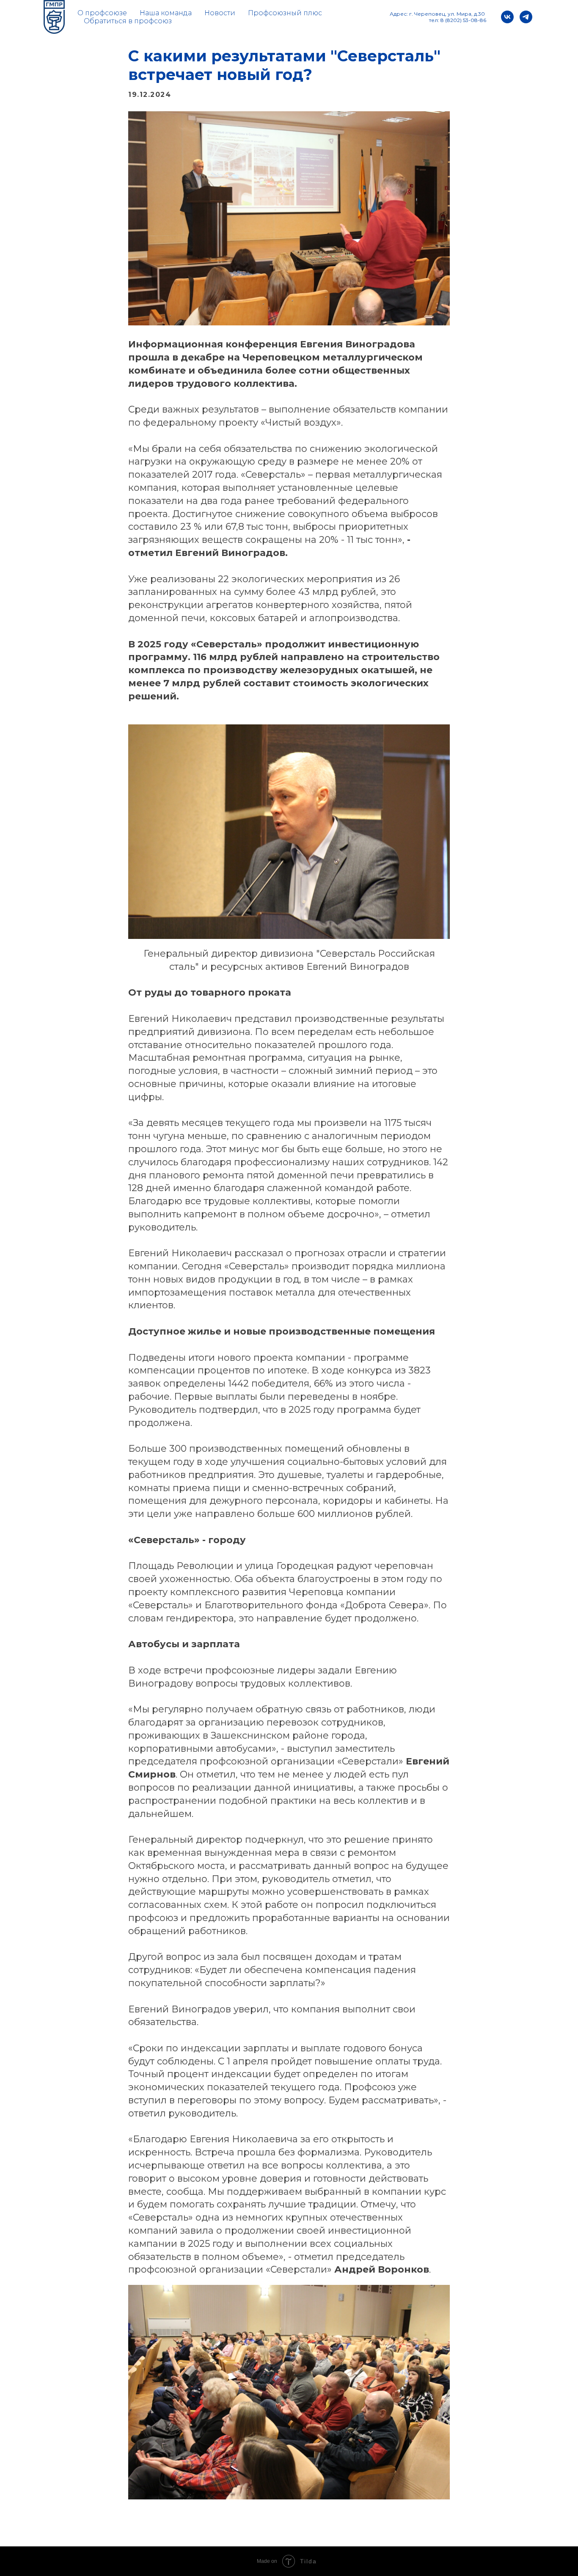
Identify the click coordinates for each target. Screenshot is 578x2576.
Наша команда (166, 13)
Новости (220, 13)
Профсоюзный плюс (285, 13)
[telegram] (526, 17)
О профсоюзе (102, 13)
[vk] (507, 17)
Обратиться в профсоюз (128, 21)
